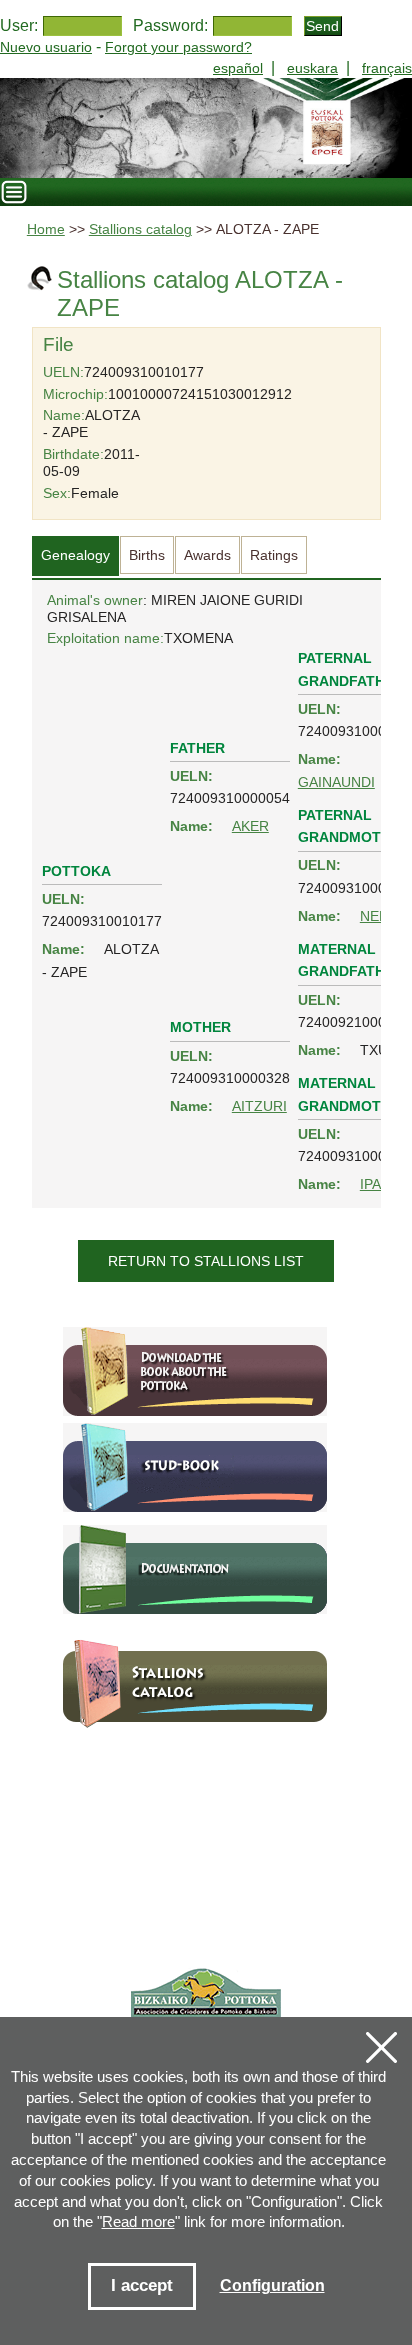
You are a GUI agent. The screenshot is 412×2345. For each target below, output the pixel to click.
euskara (312, 68)
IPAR (375, 1184)
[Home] (206, 128)
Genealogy (75, 555)
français (387, 68)
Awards (207, 555)
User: (19, 25)
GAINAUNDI (336, 782)
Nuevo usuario (46, 47)
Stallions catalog (140, 229)
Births (147, 555)
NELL (377, 916)
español (238, 68)
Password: (170, 25)
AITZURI (259, 1106)
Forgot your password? (178, 47)
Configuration (272, 2285)
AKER (250, 826)
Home (46, 229)
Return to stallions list (206, 1261)
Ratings (274, 555)
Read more (138, 2221)
